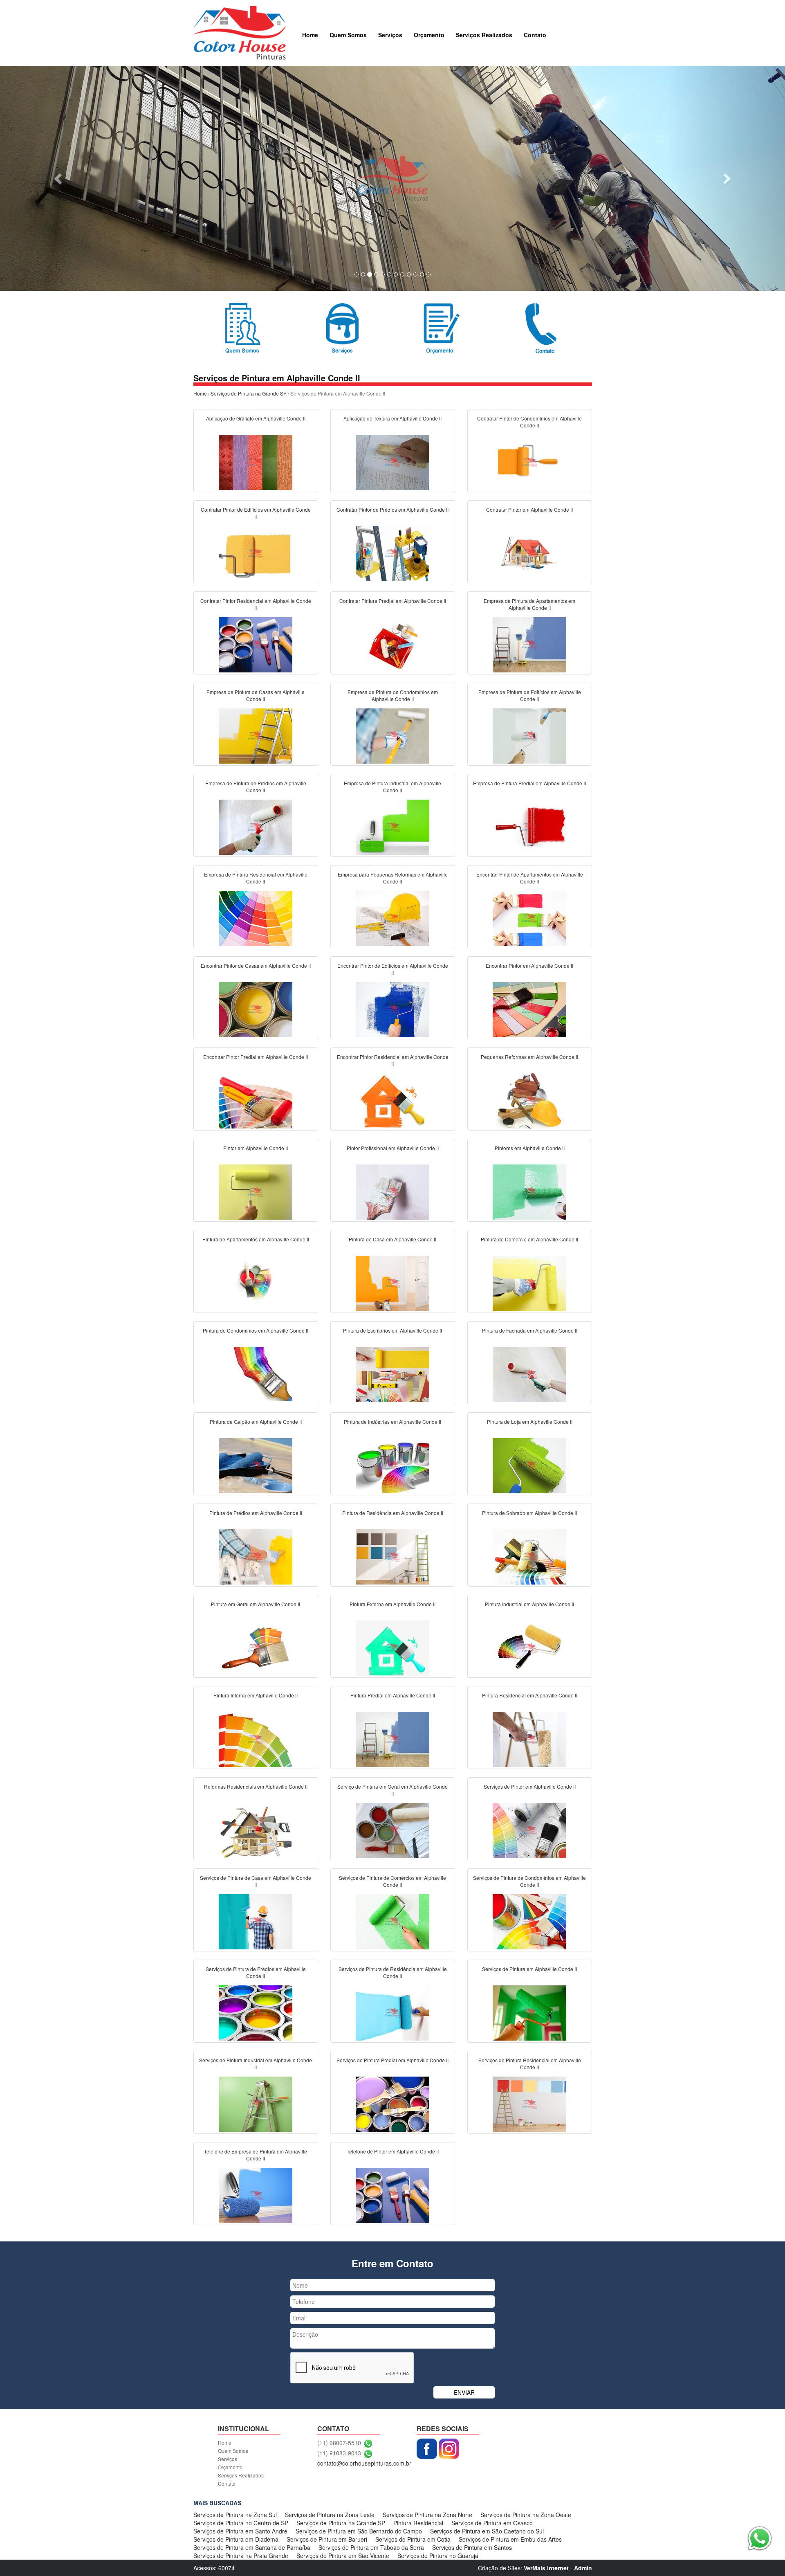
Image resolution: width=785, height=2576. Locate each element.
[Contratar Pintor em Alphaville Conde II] (529, 553)
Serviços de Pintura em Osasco (492, 2523)
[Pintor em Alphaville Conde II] (256, 1191)
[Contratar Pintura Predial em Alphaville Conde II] (392, 644)
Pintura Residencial (418, 2523)
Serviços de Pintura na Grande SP (249, 393)
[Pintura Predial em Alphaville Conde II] (392, 1738)
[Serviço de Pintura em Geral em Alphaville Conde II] (392, 1830)
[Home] (240, 32)
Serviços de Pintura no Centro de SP (241, 2523)
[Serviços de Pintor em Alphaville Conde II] (529, 1830)
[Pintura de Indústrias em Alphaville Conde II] (392, 1465)
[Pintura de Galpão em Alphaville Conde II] (256, 1465)
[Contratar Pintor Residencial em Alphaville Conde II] (256, 644)
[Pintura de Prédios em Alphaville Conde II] (256, 1556)
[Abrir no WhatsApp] (368, 2443)
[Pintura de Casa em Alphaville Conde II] (392, 1282)
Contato (535, 35)
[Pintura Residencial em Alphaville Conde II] (529, 1738)
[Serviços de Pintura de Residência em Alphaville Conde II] (392, 2012)
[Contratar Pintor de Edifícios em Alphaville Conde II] (256, 553)
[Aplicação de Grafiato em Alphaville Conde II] (256, 461)
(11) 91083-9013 (339, 2453)
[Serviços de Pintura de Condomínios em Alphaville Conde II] (529, 1921)
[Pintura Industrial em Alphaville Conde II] (529, 1647)
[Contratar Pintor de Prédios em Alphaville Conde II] (392, 553)
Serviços (390, 35)
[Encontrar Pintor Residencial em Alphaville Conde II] (392, 1100)
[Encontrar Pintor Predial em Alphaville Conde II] (256, 1100)
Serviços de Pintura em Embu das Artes (510, 2539)
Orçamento (429, 35)
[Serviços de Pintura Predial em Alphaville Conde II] (392, 2103)
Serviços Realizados (484, 35)
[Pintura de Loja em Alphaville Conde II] (529, 1465)
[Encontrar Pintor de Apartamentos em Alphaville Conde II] (529, 917)
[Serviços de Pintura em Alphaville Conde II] (529, 2012)
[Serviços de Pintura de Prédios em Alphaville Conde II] (256, 2012)
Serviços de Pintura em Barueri (327, 2539)
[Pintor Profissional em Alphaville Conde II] (392, 1191)
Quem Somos (348, 35)
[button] (59, 178)
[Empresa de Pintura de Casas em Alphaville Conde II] (256, 735)
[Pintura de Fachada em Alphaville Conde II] (529, 1373)
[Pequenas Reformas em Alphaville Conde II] (529, 1100)
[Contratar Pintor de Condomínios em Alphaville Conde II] (529, 461)
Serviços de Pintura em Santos (472, 2547)
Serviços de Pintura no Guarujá (438, 2556)
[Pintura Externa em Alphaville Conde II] (392, 1647)
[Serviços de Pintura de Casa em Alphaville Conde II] (256, 1921)
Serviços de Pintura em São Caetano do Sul (487, 2531)
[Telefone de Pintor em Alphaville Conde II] (392, 2194)
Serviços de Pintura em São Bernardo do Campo (359, 2531)
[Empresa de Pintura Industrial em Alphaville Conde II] (392, 826)
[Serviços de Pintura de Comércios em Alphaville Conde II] (392, 1921)
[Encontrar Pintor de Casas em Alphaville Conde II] (256, 1009)
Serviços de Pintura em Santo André (240, 2531)
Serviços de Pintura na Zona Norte (427, 2515)
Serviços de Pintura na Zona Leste (330, 2515)
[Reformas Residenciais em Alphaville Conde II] (256, 1830)
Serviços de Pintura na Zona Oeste (526, 2515)
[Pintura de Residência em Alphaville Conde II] (392, 1556)
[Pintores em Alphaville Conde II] (529, 1191)
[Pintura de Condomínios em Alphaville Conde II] (256, 1373)
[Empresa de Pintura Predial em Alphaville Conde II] (529, 826)
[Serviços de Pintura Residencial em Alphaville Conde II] (529, 2103)
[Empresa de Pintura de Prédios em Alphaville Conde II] (256, 826)
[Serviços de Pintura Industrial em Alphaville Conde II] (256, 2103)
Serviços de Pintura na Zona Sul (235, 2515)
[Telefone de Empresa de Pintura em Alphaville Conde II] (256, 2194)
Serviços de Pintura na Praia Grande (241, 2556)
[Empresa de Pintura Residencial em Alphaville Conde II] (256, 917)
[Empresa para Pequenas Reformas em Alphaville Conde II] (392, 917)
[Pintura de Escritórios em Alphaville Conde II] (392, 1373)
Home (310, 35)
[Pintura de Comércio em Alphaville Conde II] (529, 1282)
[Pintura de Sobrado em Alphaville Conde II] (529, 1556)
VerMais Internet (546, 2568)
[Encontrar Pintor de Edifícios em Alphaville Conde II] (392, 1009)
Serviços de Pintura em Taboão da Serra (371, 2547)
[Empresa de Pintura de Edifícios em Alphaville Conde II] (529, 735)
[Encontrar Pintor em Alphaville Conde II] (529, 1009)
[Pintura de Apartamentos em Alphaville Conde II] (256, 1282)
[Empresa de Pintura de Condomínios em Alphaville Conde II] (392, 735)
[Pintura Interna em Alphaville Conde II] (256, 1738)
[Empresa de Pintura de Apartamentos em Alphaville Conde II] (529, 644)
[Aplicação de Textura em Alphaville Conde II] (392, 461)
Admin (583, 2568)
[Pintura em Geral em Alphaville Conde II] (256, 1647)
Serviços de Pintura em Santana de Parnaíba (252, 2547)
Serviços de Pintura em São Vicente (343, 2556)
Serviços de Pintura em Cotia (413, 2539)
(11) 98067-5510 (339, 2443)
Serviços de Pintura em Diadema (236, 2539)
